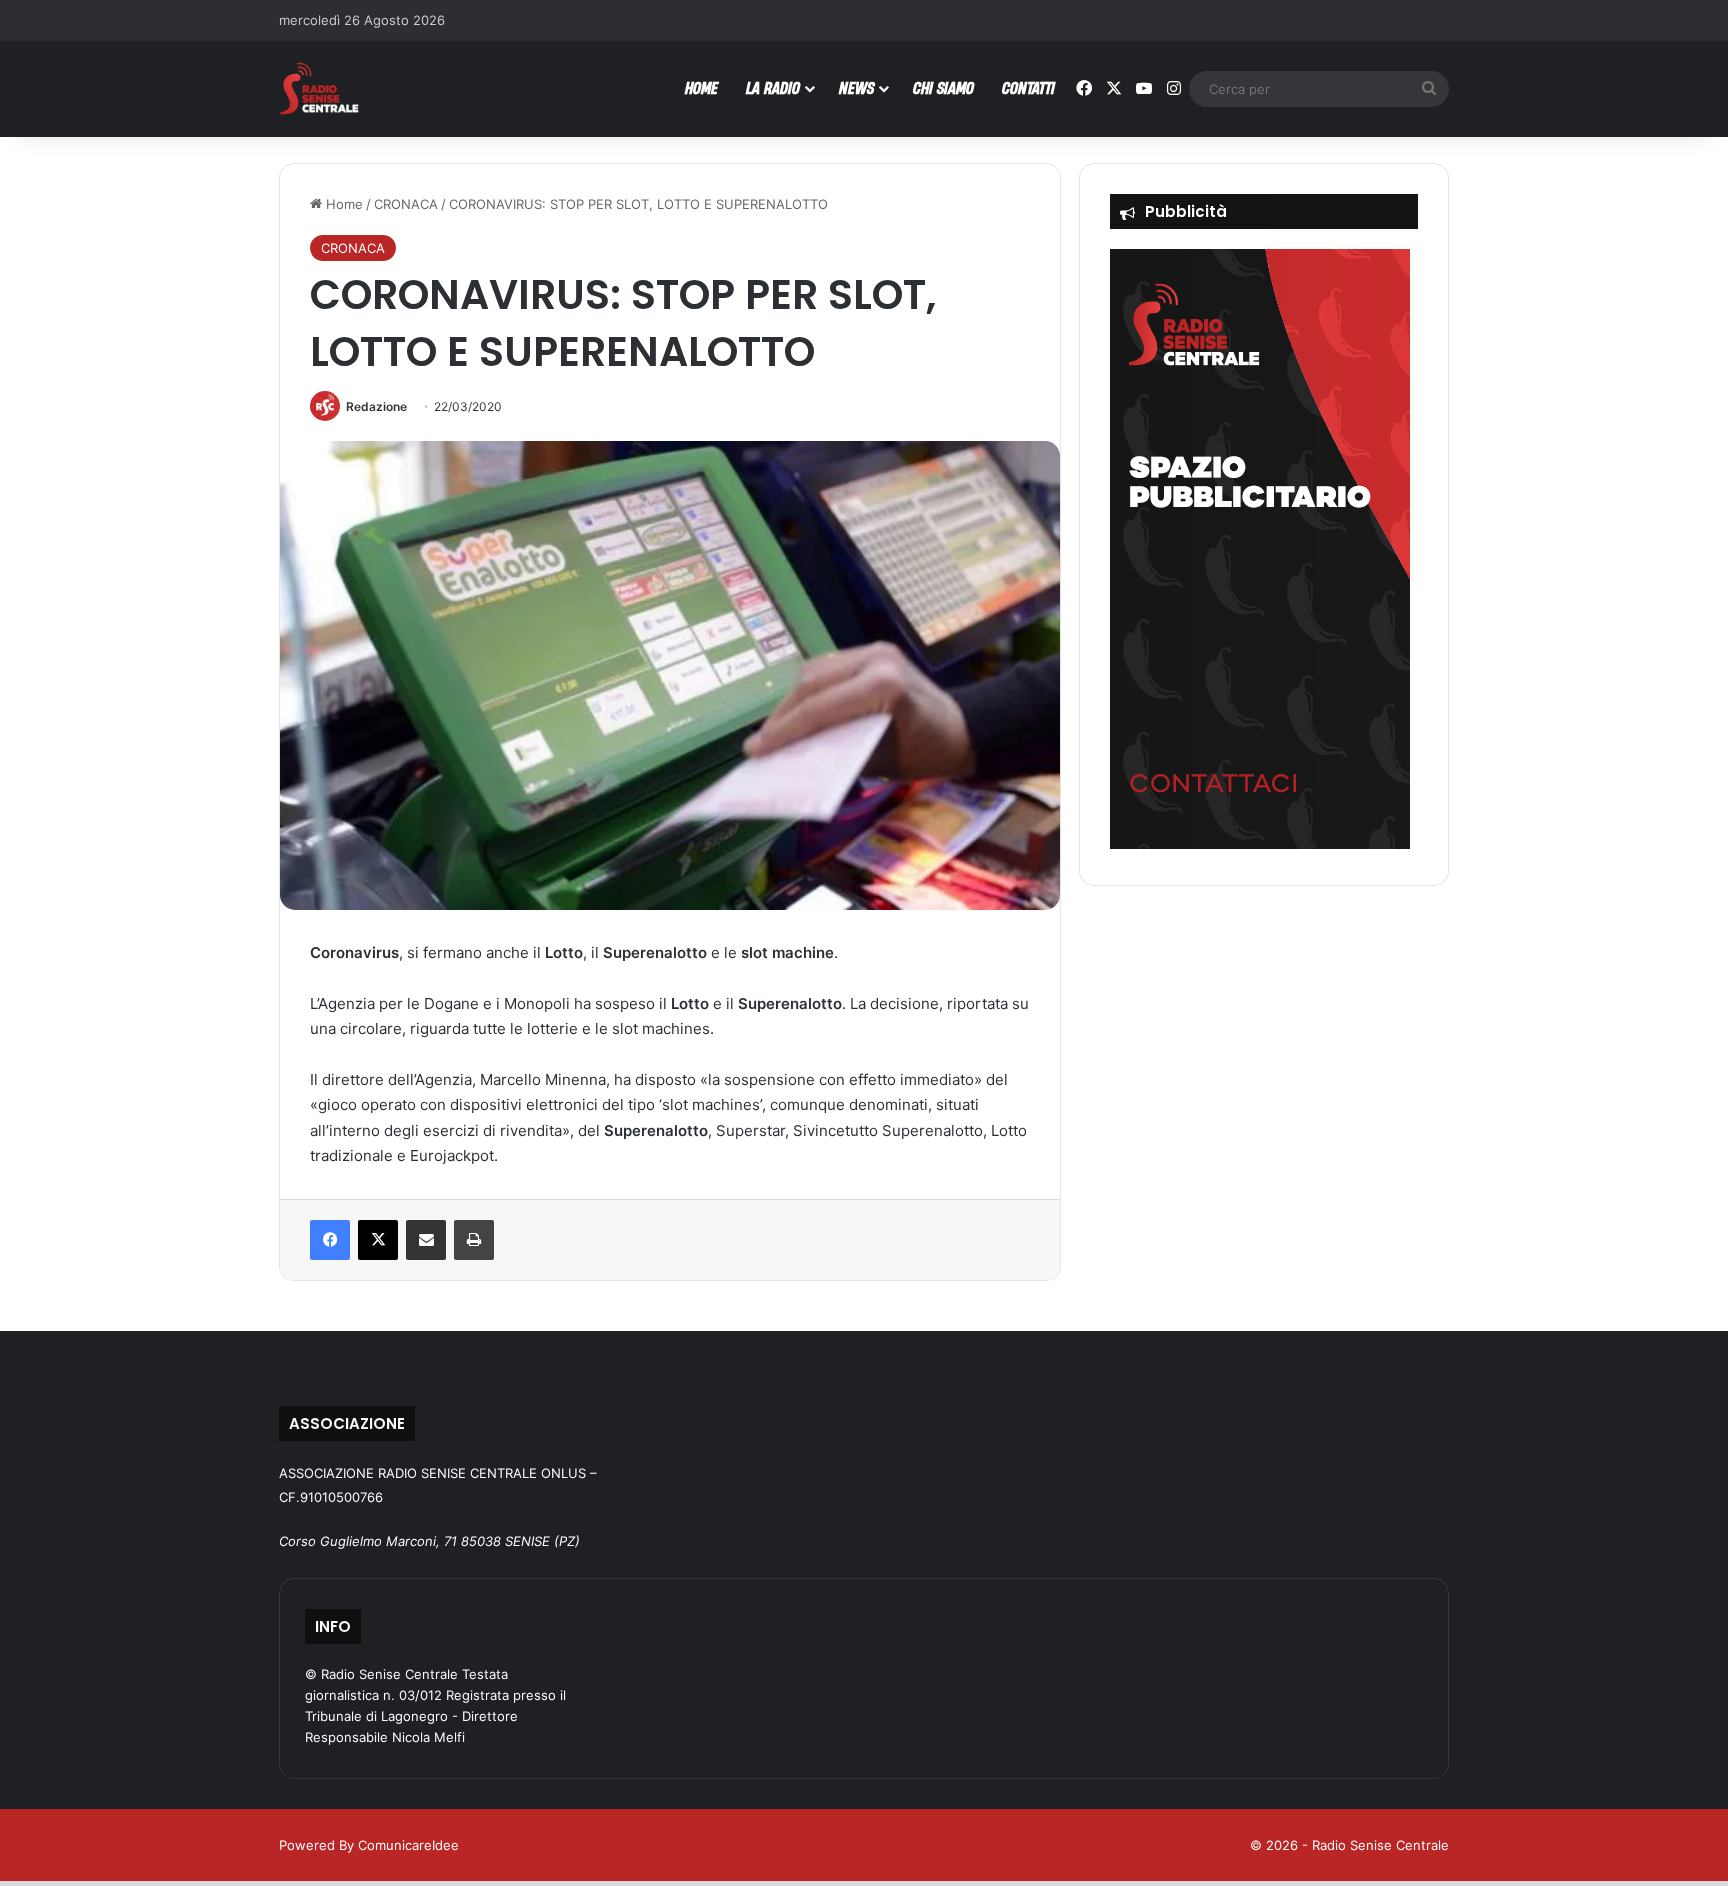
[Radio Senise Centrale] (319, 88)
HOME (701, 87)
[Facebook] (330, 1240)
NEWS (856, 87)
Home (342, 204)
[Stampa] (474, 1240)
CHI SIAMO (943, 87)
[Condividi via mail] (426, 1240)
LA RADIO (773, 87)
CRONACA (406, 204)
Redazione (376, 406)
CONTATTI (1028, 87)
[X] (378, 1240)
